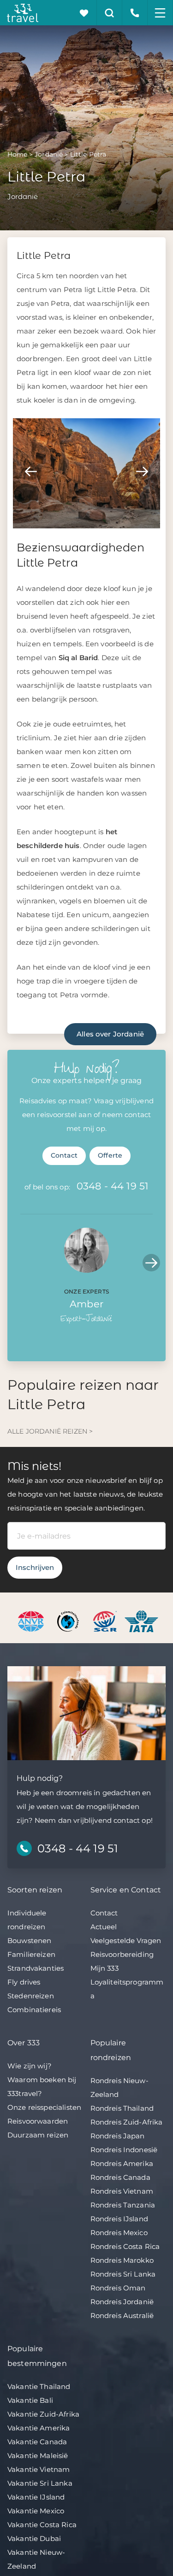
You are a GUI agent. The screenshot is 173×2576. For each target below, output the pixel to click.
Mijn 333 (104, 1968)
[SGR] (106, 1621)
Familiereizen (31, 1954)
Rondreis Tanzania (123, 2205)
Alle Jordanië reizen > (50, 1431)
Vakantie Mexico (36, 2511)
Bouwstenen (30, 1941)
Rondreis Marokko (122, 2260)
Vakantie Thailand (39, 2386)
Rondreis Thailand (122, 2108)
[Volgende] (142, 471)
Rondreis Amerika (122, 2163)
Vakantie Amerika (39, 2428)
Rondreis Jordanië (122, 2302)
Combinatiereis (34, 2010)
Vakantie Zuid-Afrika (43, 2414)
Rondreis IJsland (119, 2219)
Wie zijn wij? (30, 2066)
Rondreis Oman (118, 2288)
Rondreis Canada (120, 2177)
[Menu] (160, 13)
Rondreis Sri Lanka (123, 2274)
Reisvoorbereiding (122, 1954)
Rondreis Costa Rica (125, 2246)
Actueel (104, 1927)
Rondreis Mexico (119, 2233)
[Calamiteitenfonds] (69, 1621)
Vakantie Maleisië (38, 2456)
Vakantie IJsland (36, 2497)
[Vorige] (31, 471)
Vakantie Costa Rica (42, 2525)
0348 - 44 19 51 (113, 1186)
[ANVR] (33, 1621)
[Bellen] (135, 13)
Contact (64, 1155)
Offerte (110, 1155)
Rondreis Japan (118, 2136)
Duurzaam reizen (38, 2135)
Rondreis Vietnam (122, 2191)
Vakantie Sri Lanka (40, 2483)
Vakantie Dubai (34, 2538)
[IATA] (141, 1621)
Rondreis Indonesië (124, 2150)
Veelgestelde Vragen (126, 1941)
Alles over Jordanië (110, 1034)
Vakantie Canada (37, 2442)
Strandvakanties (36, 1968)
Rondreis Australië (122, 2315)
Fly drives (24, 1982)
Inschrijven (35, 1567)
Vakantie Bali (30, 2400)
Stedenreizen (31, 1996)
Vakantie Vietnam (39, 2469)
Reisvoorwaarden (38, 2121)
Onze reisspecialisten (44, 2107)
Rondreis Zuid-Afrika (127, 2122)
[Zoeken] (110, 13)
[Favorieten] (84, 13)
